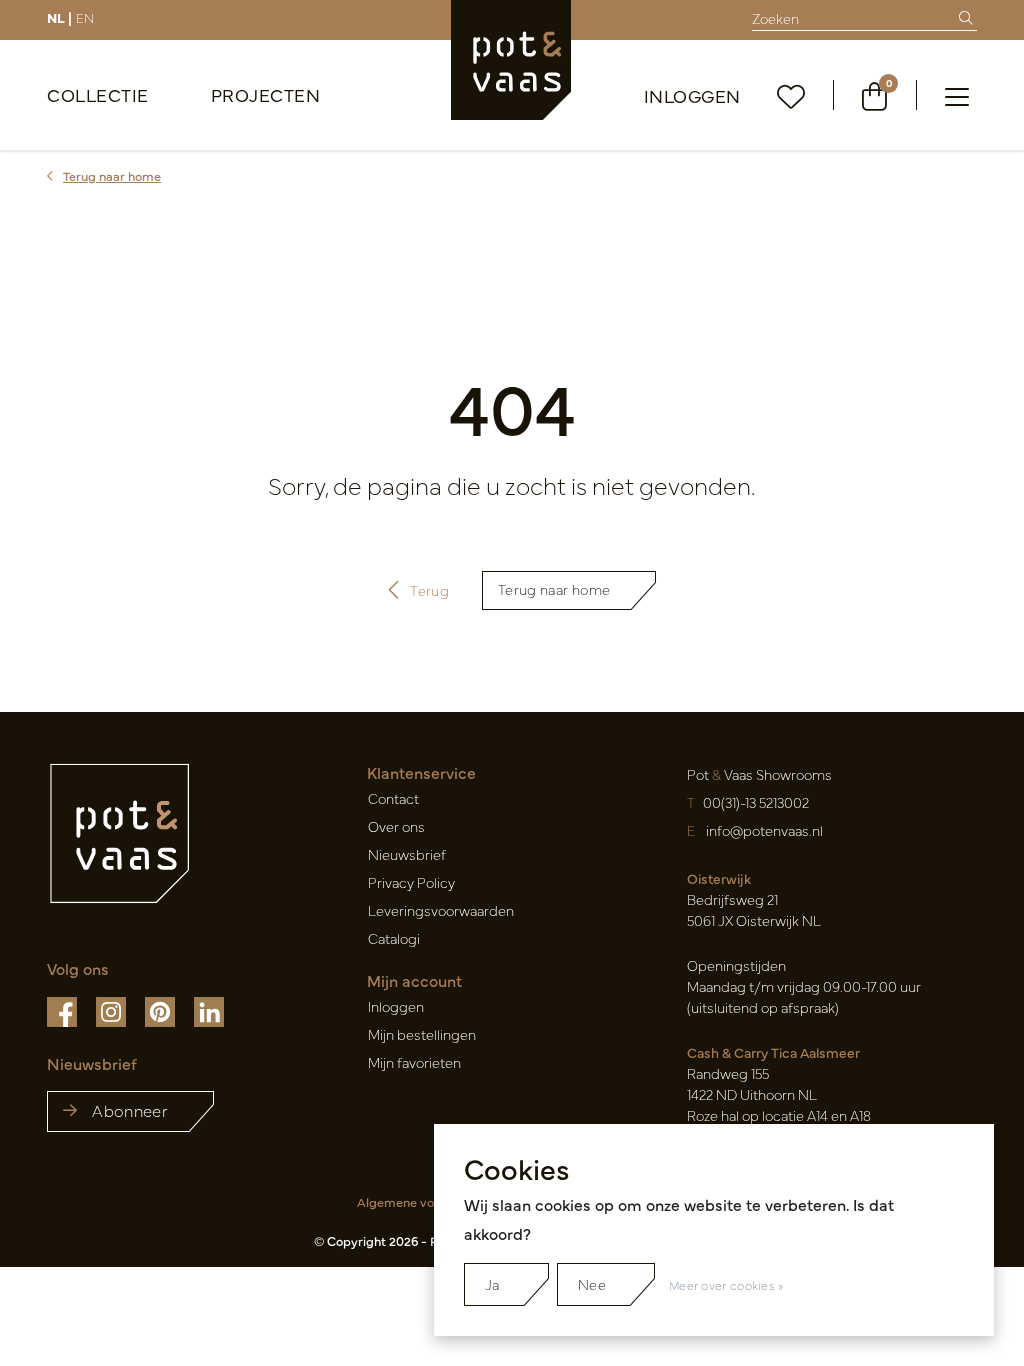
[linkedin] (209, 1010)
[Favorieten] (791, 95)
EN (85, 17)
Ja (492, 1284)
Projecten (266, 94)
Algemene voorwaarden (427, 1201)
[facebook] (63, 1010)
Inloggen (692, 95)
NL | (59, 17)
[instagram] (112, 1010)
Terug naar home (554, 589)
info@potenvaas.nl (764, 830)
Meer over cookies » (726, 1285)
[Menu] (957, 95)
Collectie (98, 94)
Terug (430, 590)
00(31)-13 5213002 (756, 802)
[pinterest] (161, 1010)
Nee (592, 1284)
